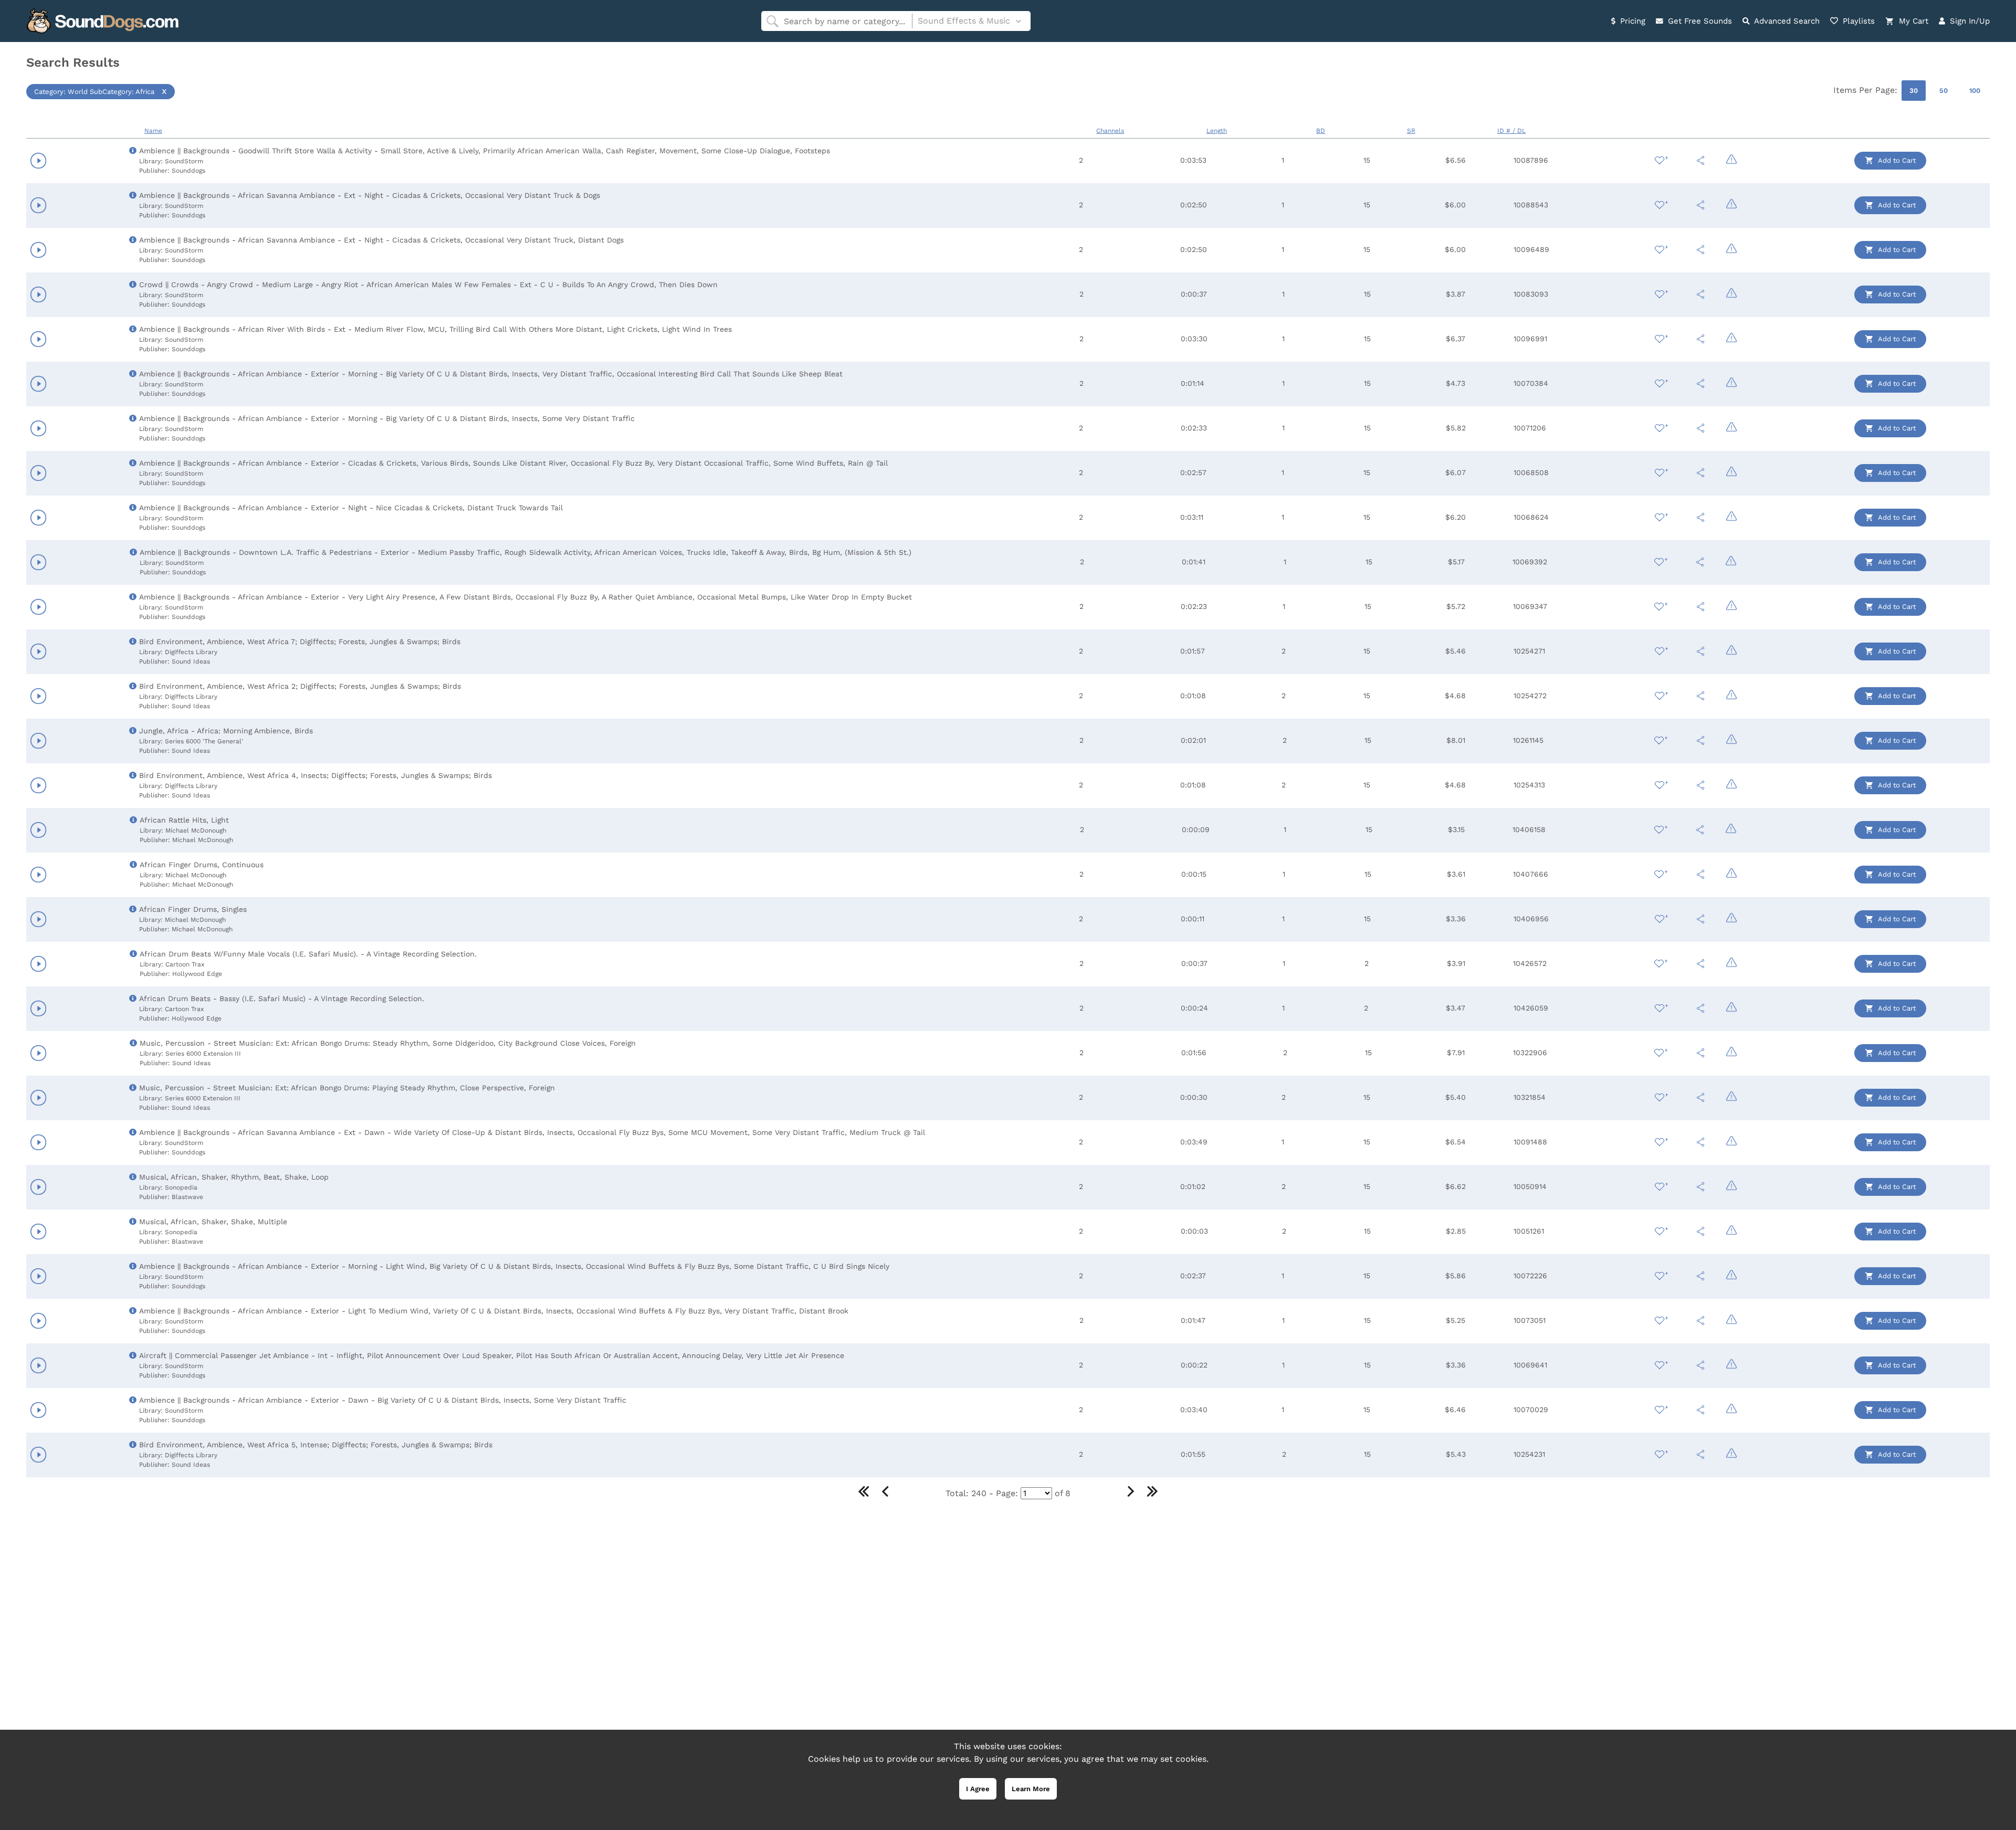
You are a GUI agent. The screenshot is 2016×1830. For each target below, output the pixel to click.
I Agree (978, 1789)
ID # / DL (1511, 131)
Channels (1110, 131)
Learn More (1031, 1789)
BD (1321, 131)
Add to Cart (1896, 160)
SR (1411, 131)
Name (153, 131)
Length (1217, 131)
